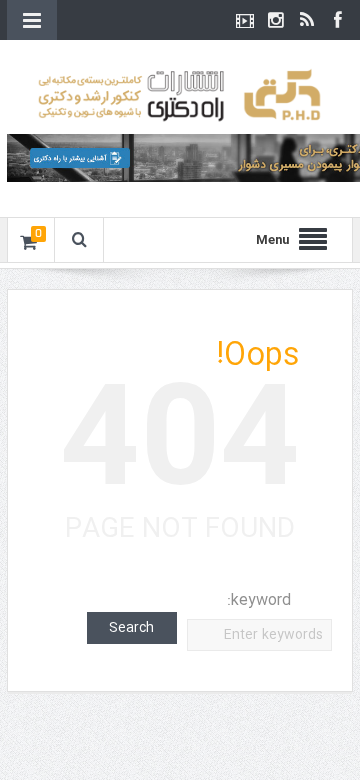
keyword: (259, 600)
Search (131, 628)
